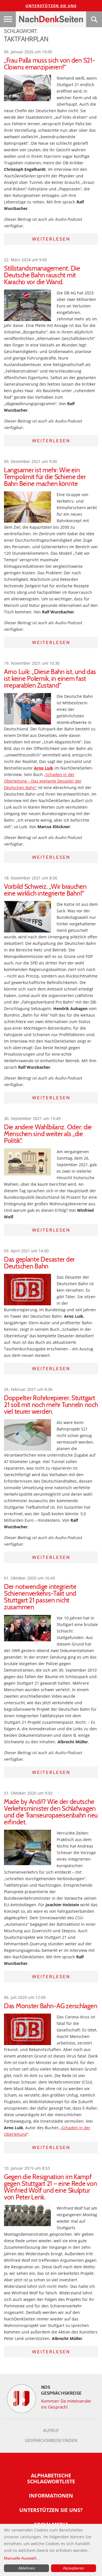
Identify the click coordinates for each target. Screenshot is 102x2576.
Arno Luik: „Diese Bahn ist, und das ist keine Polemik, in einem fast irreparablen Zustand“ (50, 679)
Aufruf (51, 2431)
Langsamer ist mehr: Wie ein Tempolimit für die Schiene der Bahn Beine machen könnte (45, 477)
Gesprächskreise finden (51, 2441)
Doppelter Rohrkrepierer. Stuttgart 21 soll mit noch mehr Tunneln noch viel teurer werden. (51, 1405)
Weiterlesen (51, 239)
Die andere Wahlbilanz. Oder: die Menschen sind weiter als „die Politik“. (48, 1134)
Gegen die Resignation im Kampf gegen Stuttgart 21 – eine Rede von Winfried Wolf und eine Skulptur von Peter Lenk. (50, 2187)
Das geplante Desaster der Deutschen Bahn (39, 1263)
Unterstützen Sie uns (51, 6)
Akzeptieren (74, 2568)
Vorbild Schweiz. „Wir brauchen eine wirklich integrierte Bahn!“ (45, 890)
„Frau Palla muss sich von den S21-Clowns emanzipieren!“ (49, 64)
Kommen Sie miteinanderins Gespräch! (66, 2404)
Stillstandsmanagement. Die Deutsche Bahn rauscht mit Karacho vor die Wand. (42, 275)
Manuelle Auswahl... (22, 2558)
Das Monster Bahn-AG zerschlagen (51, 2006)
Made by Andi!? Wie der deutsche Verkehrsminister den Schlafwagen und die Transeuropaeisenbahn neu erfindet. (51, 1812)
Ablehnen (27, 2568)
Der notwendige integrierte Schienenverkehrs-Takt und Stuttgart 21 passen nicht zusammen (40, 1597)
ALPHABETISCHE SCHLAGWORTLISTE (51, 2478)
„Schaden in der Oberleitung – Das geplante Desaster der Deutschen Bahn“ (43, 781)
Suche (94, 19)
